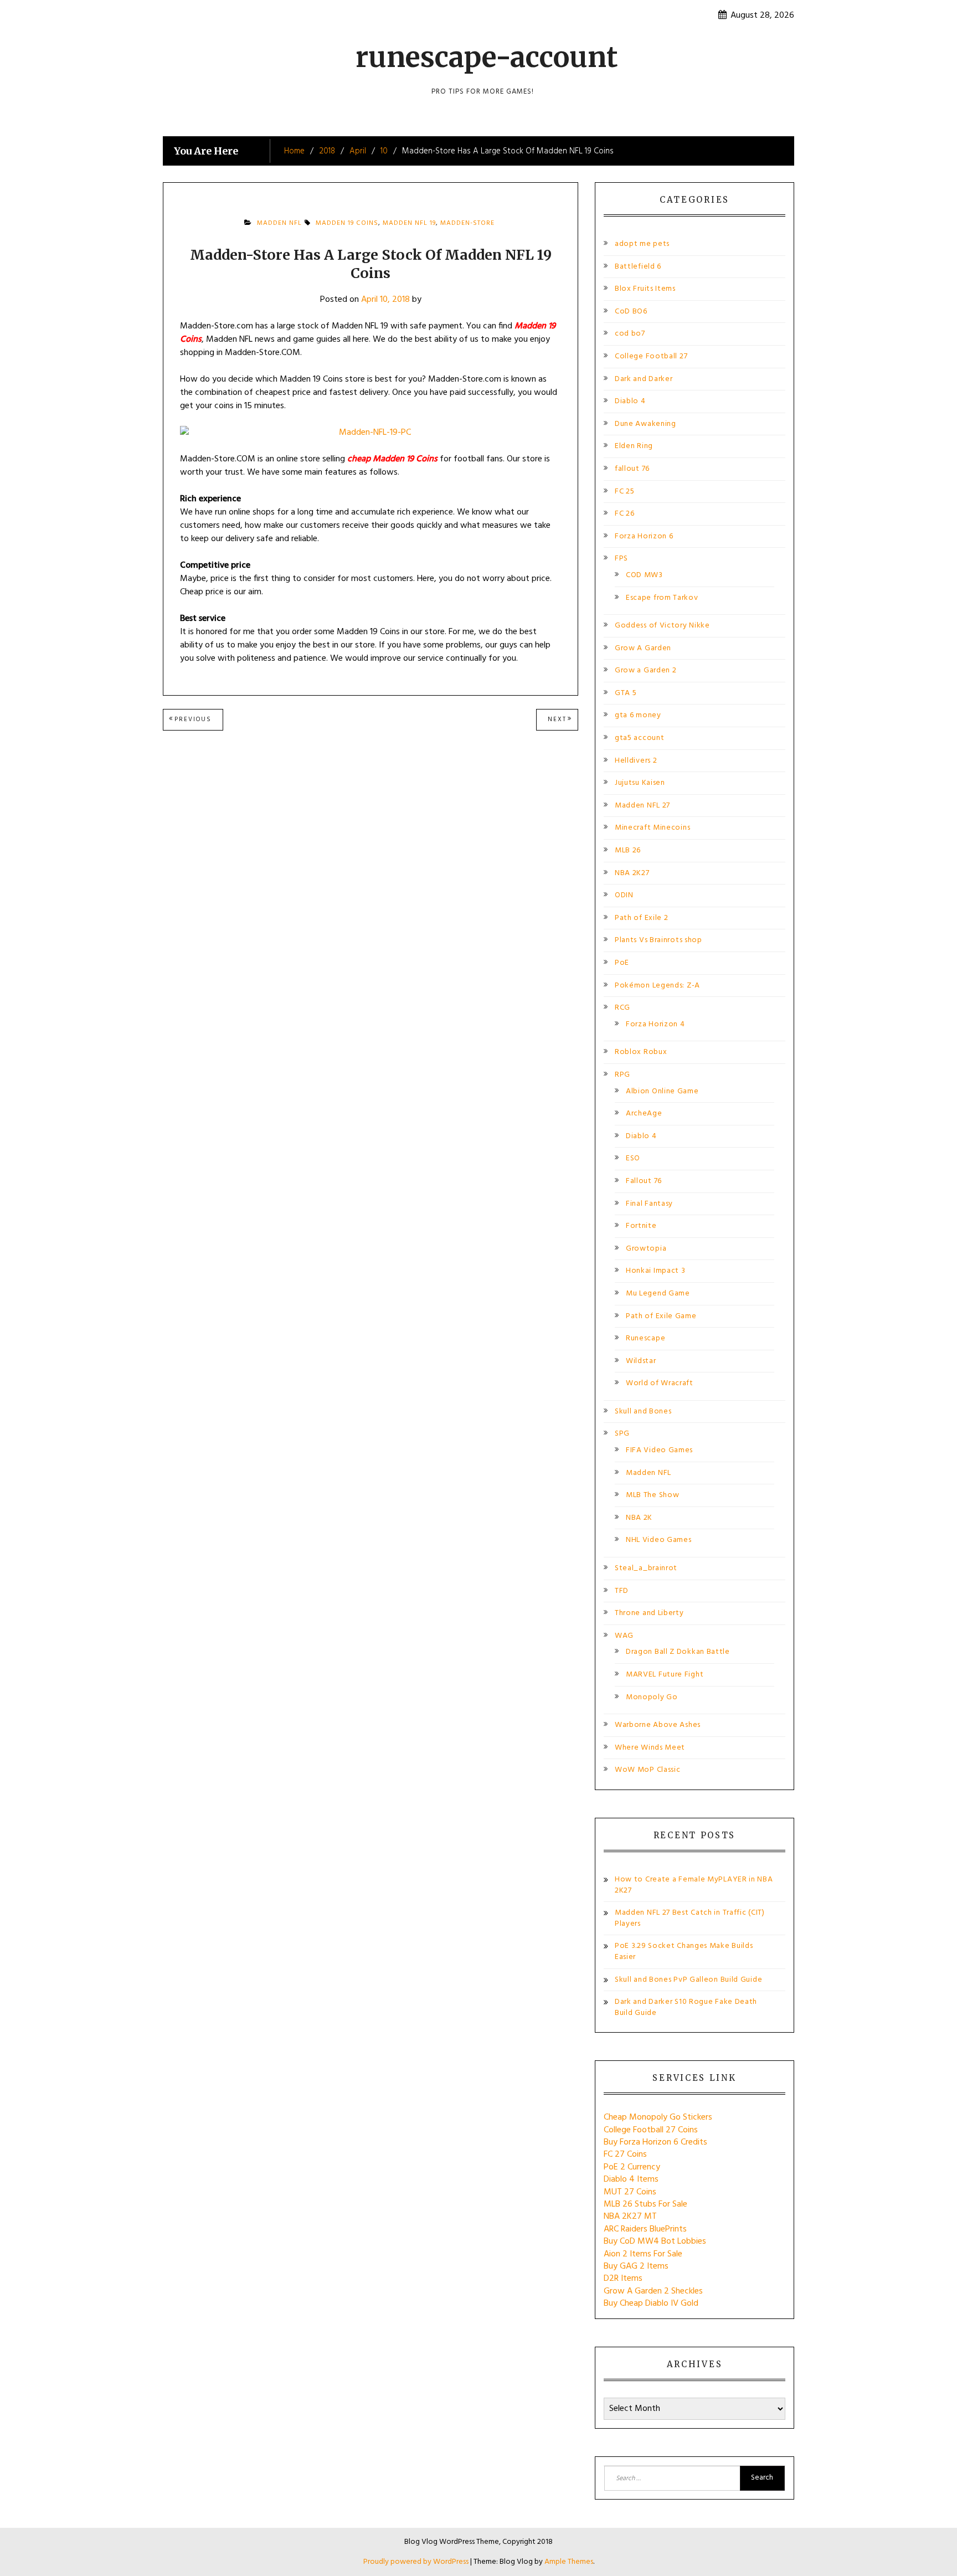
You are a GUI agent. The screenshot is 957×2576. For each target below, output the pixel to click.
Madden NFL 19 (409, 223)
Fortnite (641, 1226)
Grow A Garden (643, 648)
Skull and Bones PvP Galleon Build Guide (688, 1980)
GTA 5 (626, 693)
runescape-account (487, 57)
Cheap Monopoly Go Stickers (658, 2117)
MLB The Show (652, 1495)
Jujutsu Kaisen (640, 783)
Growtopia (646, 1249)
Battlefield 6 (638, 267)
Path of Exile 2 (642, 918)
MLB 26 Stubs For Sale (645, 2204)
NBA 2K (639, 1518)
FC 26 (625, 514)
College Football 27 (651, 356)
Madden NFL (279, 223)
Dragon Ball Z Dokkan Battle (678, 1652)
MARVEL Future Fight (665, 1675)
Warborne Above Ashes (658, 1725)
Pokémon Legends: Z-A (657, 986)
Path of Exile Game (661, 1316)
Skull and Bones (643, 1412)
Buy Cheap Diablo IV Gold (651, 2304)
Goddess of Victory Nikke (662, 626)
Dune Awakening (645, 424)
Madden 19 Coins (347, 223)
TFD (622, 1591)
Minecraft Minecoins (652, 828)
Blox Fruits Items (645, 289)
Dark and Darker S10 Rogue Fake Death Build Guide (686, 2007)
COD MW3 (644, 575)
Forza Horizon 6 (644, 536)
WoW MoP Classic (648, 1770)
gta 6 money (638, 715)
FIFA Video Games (659, 1450)
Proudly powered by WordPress (417, 2562)
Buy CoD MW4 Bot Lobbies (655, 2241)
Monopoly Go (652, 1697)
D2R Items (623, 2279)
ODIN (624, 895)
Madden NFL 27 (642, 806)
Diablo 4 (630, 401)
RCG (622, 1008)
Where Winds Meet (650, 1748)
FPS (621, 559)
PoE (622, 963)
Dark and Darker (644, 379)
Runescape (645, 1338)
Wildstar (641, 1361)
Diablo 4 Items (631, 2179)
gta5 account (639, 738)
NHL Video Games (659, 1540)
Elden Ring (634, 446)
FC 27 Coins (625, 2155)
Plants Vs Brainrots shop (658, 940)
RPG (622, 1075)
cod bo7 (630, 334)
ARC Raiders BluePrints (645, 2229)
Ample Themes (569, 2562)
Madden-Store (467, 223)
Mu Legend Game (658, 1294)
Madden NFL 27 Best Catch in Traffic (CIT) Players (690, 1918)
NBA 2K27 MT (630, 2217)
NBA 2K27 (632, 873)
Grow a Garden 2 (646, 670)
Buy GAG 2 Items (636, 2266)
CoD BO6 (631, 312)
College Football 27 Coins (651, 2130)
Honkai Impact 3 (656, 1271)
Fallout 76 (644, 1181)
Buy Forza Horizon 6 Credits (655, 2142)
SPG (622, 1434)
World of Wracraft (660, 1383)
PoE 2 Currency (632, 2167)
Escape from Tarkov (662, 598)
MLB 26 (628, 850)
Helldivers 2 (636, 761)
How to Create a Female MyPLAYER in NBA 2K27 (694, 1885)
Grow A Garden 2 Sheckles (653, 2291)
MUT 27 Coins (630, 2192)
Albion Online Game (662, 1091)
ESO (633, 1158)
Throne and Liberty (649, 1613)
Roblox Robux (641, 1052)
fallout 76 (632, 469)
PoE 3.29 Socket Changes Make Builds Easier (684, 1952)
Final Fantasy (649, 1204)
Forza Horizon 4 (655, 1024)
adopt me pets (642, 244)
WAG (624, 1636)
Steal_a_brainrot (646, 1568)
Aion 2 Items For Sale (643, 2254)
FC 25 (625, 492)
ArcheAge (644, 1114)
